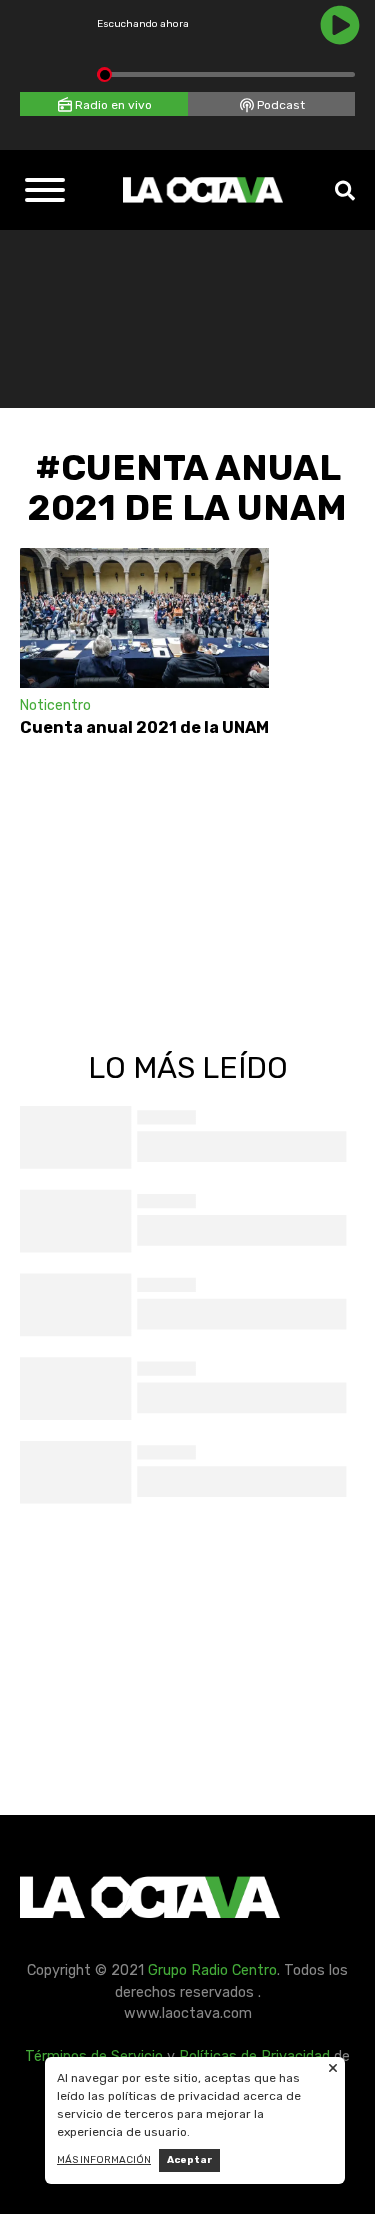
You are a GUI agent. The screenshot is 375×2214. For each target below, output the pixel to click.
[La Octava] (203, 190)
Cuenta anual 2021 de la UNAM (144, 727)
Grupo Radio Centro (212, 1970)
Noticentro (55, 705)
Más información (104, 2160)
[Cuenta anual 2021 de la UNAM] (144, 618)
